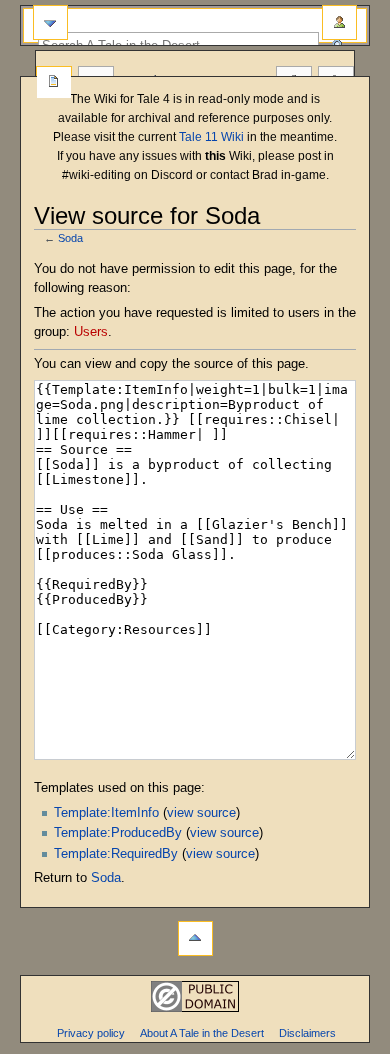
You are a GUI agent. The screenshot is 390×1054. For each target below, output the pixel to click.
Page (54, 83)
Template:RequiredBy (116, 854)
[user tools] (339, 22)
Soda (70, 238)
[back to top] (195, 938)
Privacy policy (91, 1033)
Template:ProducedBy (118, 833)
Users (91, 332)
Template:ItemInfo (106, 813)
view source (201, 813)
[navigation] (50, 22)
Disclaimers (307, 1033)
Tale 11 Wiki (211, 137)
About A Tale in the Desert (202, 1033)
